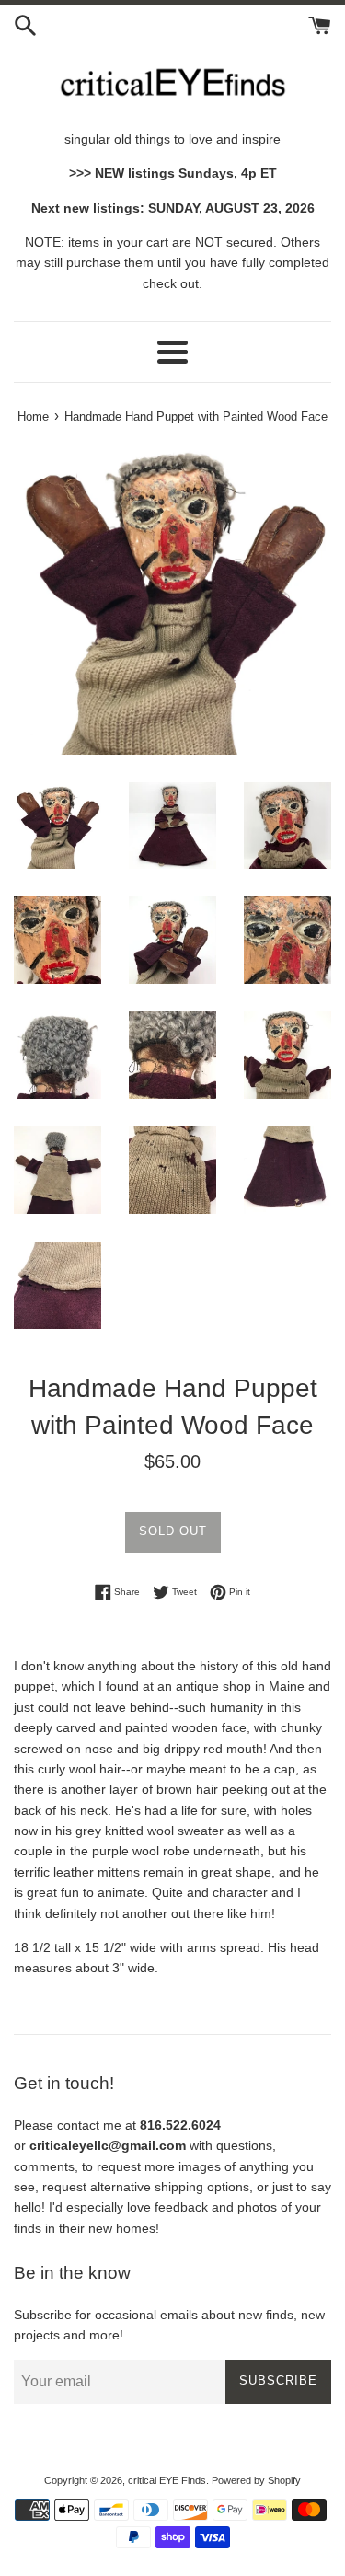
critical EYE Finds (167, 2480)
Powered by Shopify (256, 2480)
